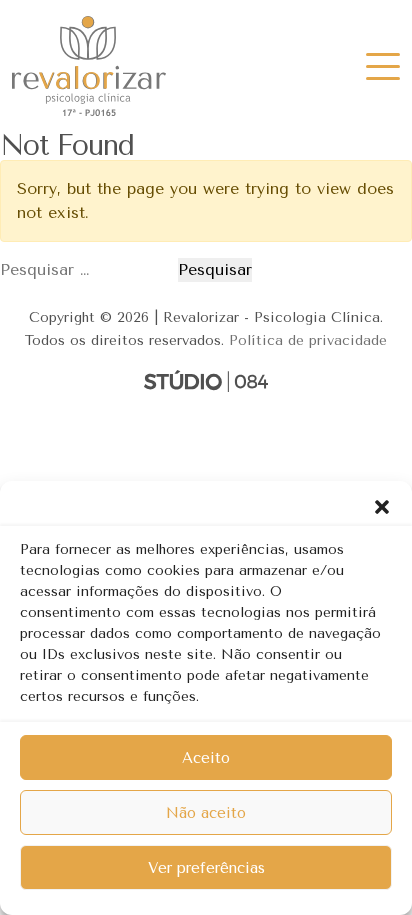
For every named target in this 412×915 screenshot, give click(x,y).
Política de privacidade (308, 340)
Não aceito (206, 813)
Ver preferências (206, 868)
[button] (382, 506)
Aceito (206, 758)
